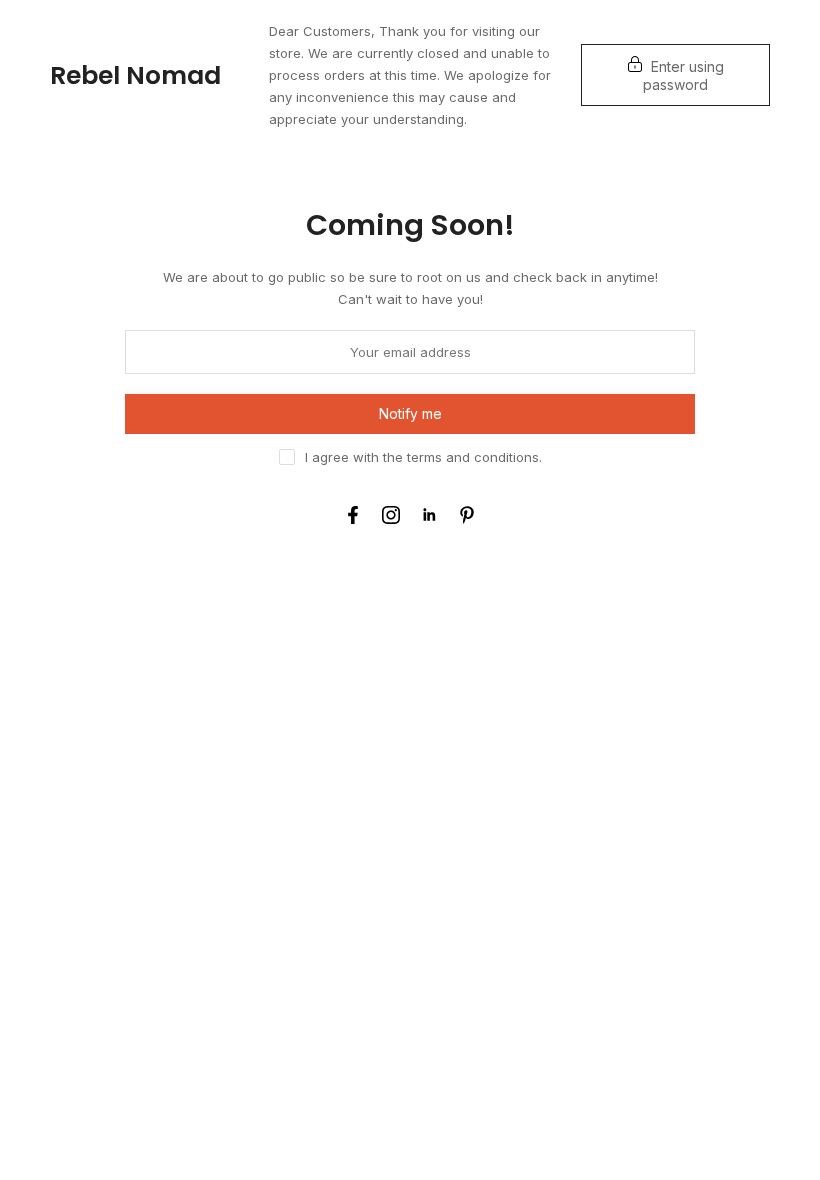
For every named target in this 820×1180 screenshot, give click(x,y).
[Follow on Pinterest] (467, 515)
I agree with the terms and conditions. (423, 457)
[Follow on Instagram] (391, 515)
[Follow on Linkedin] (429, 515)
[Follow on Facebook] (353, 515)
